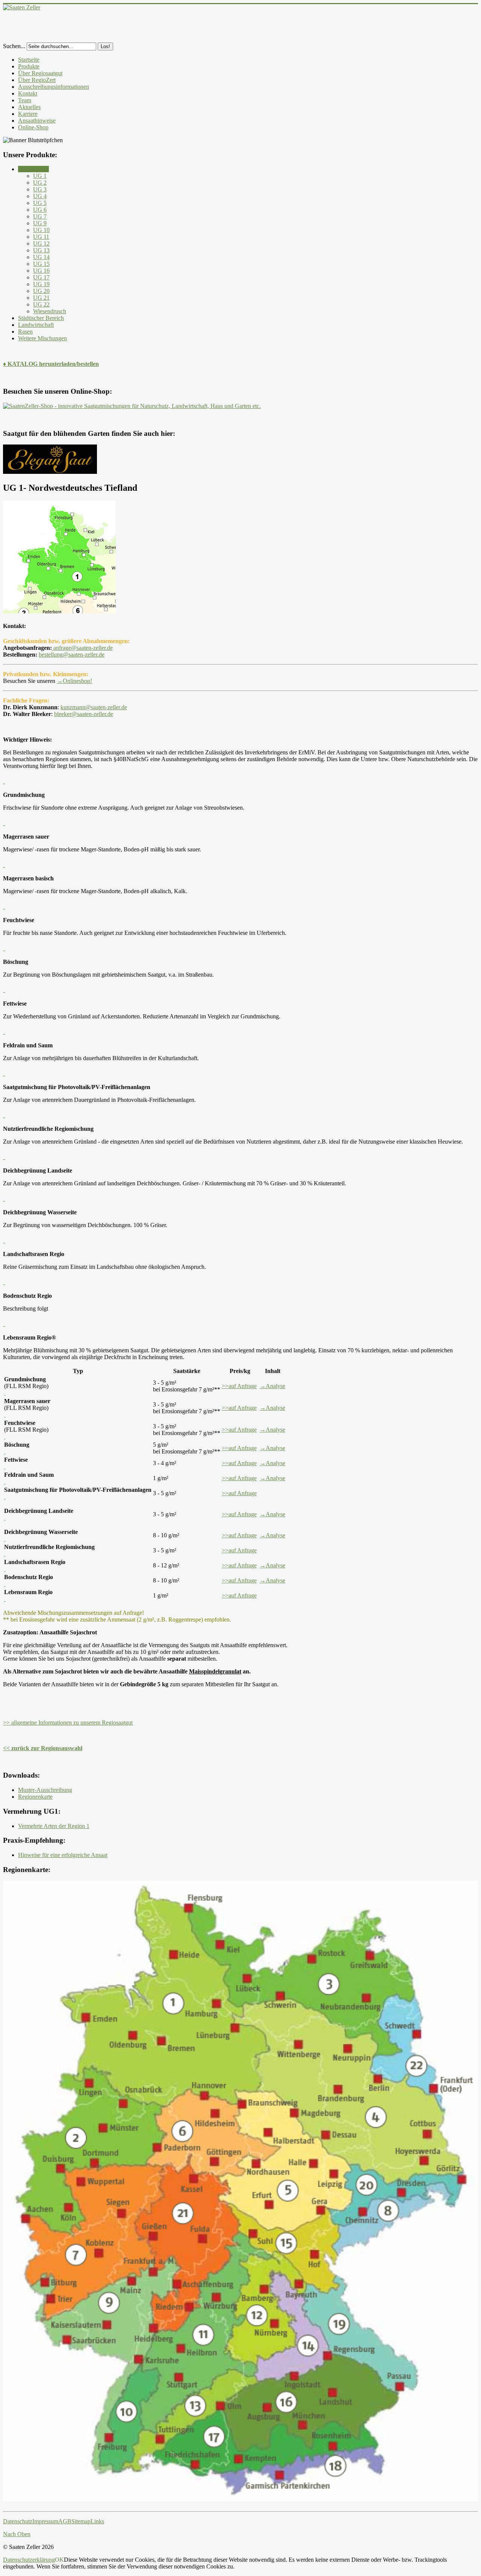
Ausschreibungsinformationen (54, 87)
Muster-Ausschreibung (45, 1790)
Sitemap (81, 2521)
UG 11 (41, 237)
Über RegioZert (37, 80)
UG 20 (41, 291)
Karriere (28, 114)
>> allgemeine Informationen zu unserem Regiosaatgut (68, 1723)
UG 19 (41, 284)
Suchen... (14, 46)
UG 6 (40, 210)
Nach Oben (17, 2534)
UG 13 (41, 250)
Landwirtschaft (36, 325)
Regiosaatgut (33, 169)
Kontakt (28, 93)
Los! (105, 46)
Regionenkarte (35, 1797)
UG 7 (40, 216)
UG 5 (40, 203)
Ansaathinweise (37, 121)
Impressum (45, 2521)
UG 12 (41, 243)
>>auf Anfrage (239, 1386)
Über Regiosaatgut (40, 73)
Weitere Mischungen (42, 338)
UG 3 (40, 189)
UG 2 (40, 183)
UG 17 (41, 277)
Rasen (25, 331)
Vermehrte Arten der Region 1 (54, 1826)
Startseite (29, 60)
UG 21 (41, 298)
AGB (65, 2521)
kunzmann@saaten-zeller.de (94, 707)
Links (97, 2521)
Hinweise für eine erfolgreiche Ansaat (63, 1855)
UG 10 (41, 230)
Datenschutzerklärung (29, 2560)
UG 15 (41, 264)
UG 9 (40, 223)
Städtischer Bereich (41, 318)
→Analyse (272, 1386)
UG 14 (41, 257)
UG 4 (40, 196)
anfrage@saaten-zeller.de (82, 648)
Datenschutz (18, 2521)
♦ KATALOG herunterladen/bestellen (51, 364)
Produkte (29, 66)
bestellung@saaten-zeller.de (72, 655)
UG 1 (40, 176)
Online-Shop (33, 127)
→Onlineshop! (74, 681)
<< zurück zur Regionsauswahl (43, 1748)
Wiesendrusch (50, 311)
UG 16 (41, 271)
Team (25, 100)
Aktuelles (29, 107)
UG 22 (41, 304)
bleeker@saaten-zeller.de (84, 714)
